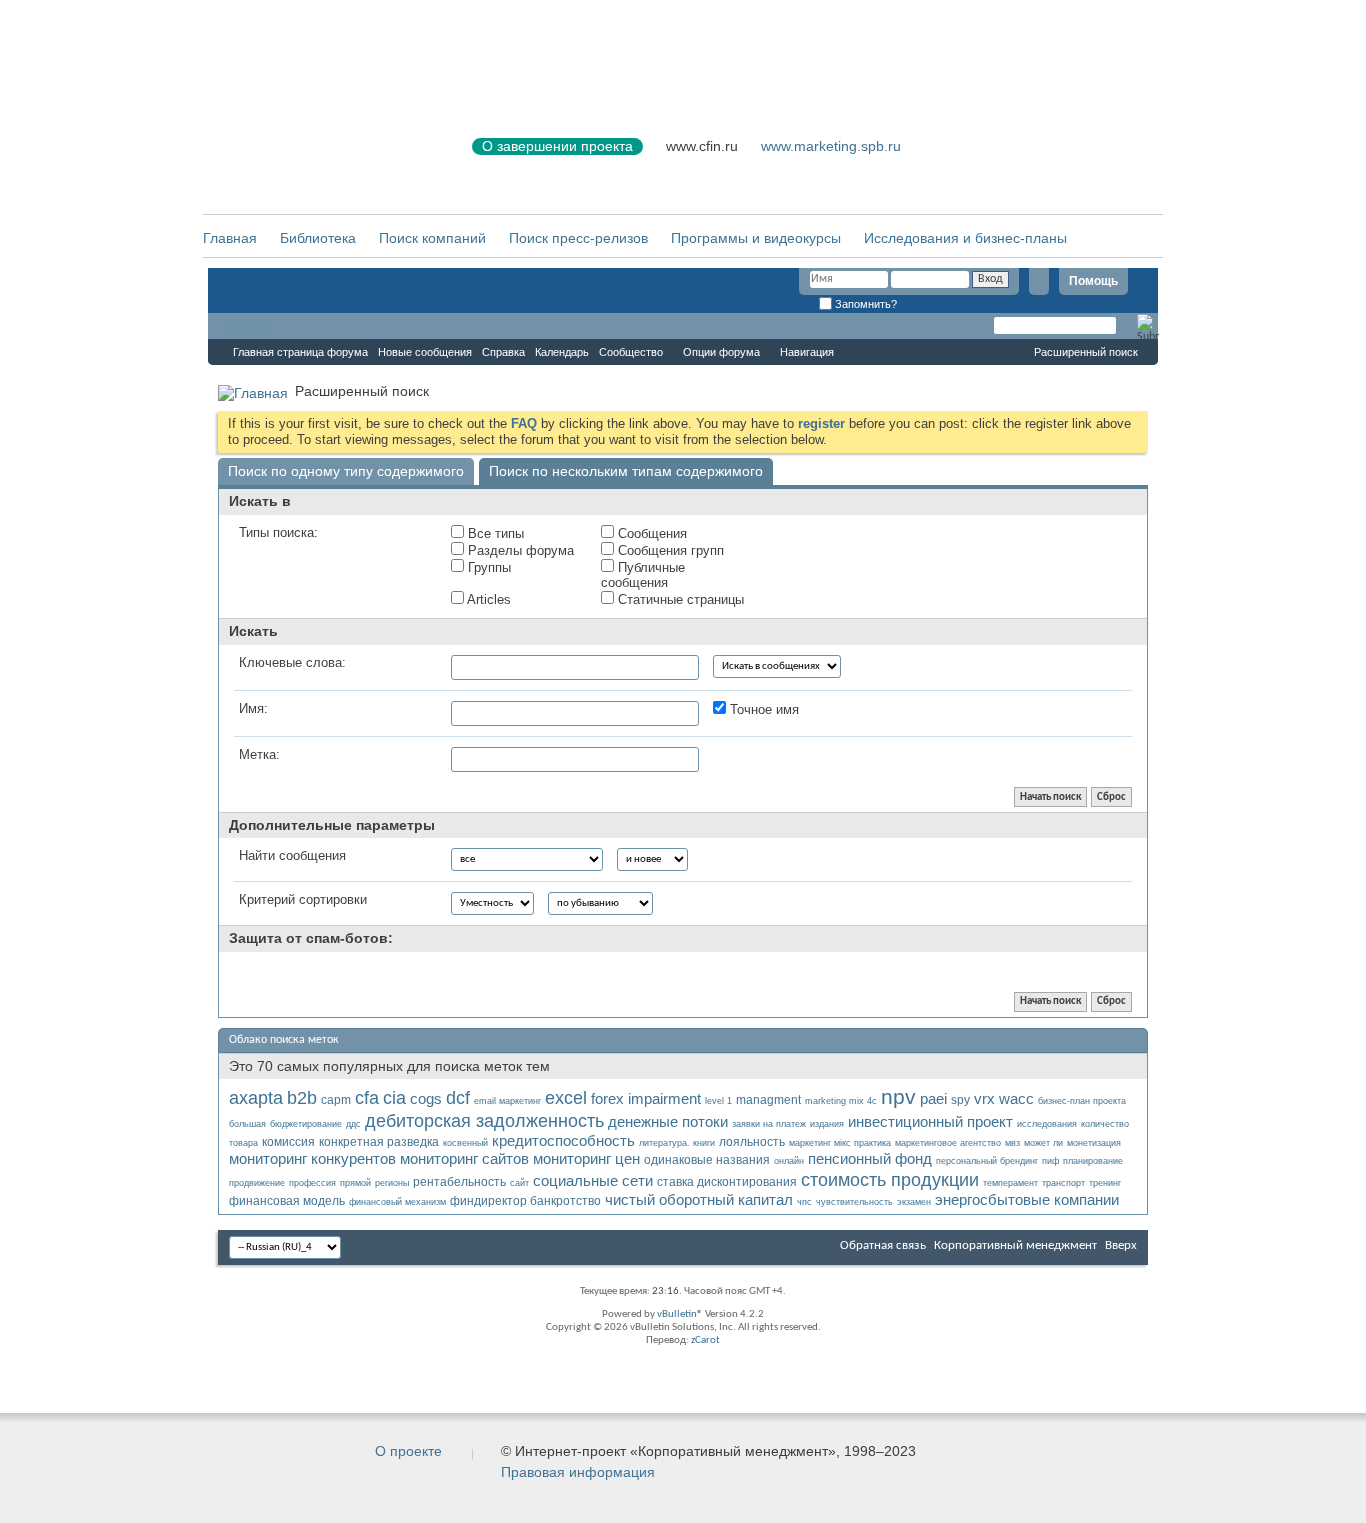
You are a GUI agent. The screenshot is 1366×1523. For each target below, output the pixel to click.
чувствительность (854, 1202)
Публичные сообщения (643, 575)
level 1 (718, 1101)
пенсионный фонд (870, 1158)
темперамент (1010, 1183)
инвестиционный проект (930, 1121)
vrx (984, 1098)
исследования (1047, 1124)
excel (566, 1098)
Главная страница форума (300, 352)
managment (768, 1100)
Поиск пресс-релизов (578, 238)
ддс (353, 1124)
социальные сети (593, 1180)
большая (247, 1124)
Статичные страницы (679, 599)
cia (394, 1098)
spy (960, 1100)
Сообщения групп (669, 550)
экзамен (914, 1202)
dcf (458, 1098)
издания (827, 1124)
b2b (302, 1098)
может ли (1043, 1143)
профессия (312, 1183)
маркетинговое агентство (948, 1143)
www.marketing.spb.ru (831, 146)
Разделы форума (519, 550)
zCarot (705, 1340)
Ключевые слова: (292, 662)
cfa (367, 1098)
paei (933, 1098)
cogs (426, 1098)
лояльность (752, 1142)
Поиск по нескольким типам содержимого (626, 471)
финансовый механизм (397, 1202)
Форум (248, 326)
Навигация (807, 352)
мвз (1012, 1143)
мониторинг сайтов (464, 1158)
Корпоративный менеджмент (1015, 1245)
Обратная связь (883, 1245)
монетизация (1094, 1143)
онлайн (789, 1161)
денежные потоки (668, 1121)
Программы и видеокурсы (756, 238)
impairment (664, 1098)
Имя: (253, 708)
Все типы (494, 533)
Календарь (562, 352)
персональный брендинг (987, 1161)
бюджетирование (306, 1124)
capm (336, 1100)
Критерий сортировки (303, 899)
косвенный (465, 1143)
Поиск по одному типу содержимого (346, 471)
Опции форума (721, 352)
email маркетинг (507, 1101)
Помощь (1093, 281)
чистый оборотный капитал (699, 1199)
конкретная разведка (379, 1142)
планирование (1093, 1161)
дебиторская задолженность (484, 1121)
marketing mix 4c (841, 1101)
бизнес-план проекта (1082, 1101)
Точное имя (762, 709)
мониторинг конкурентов (312, 1158)
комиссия (288, 1142)
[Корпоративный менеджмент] (318, 158)
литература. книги (677, 1143)
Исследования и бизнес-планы (965, 238)
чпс (804, 1202)
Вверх (1121, 1245)
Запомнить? (864, 304)
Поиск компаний (432, 238)
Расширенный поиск (1086, 352)
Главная (230, 238)
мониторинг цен (586, 1158)
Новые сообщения (425, 352)
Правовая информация (578, 1472)
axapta (256, 1098)
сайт (519, 1183)
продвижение (257, 1183)
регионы (392, 1183)
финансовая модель (287, 1201)
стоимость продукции (890, 1180)
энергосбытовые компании (1027, 1199)
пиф (1050, 1161)
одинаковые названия (707, 1160)
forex (607, 1098)
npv (898, 1096)
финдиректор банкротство (525, 1201)
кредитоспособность (563, 1140)
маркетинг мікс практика (840, 1143)
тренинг (1105, 1183)
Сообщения (650, 533)
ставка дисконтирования (727, 1182)
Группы (487, 567)
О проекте (408, 1451)
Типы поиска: (278, 532)
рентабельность (459, 1182)
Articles (487, 599)
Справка (503, 352)
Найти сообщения (292, 855)
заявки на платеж (769, 1124)
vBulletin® (680, 1314)
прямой (355, 1183)
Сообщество (631, 352)
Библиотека (318, 238)
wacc (1016, 1098)
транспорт (1063, 1183)
